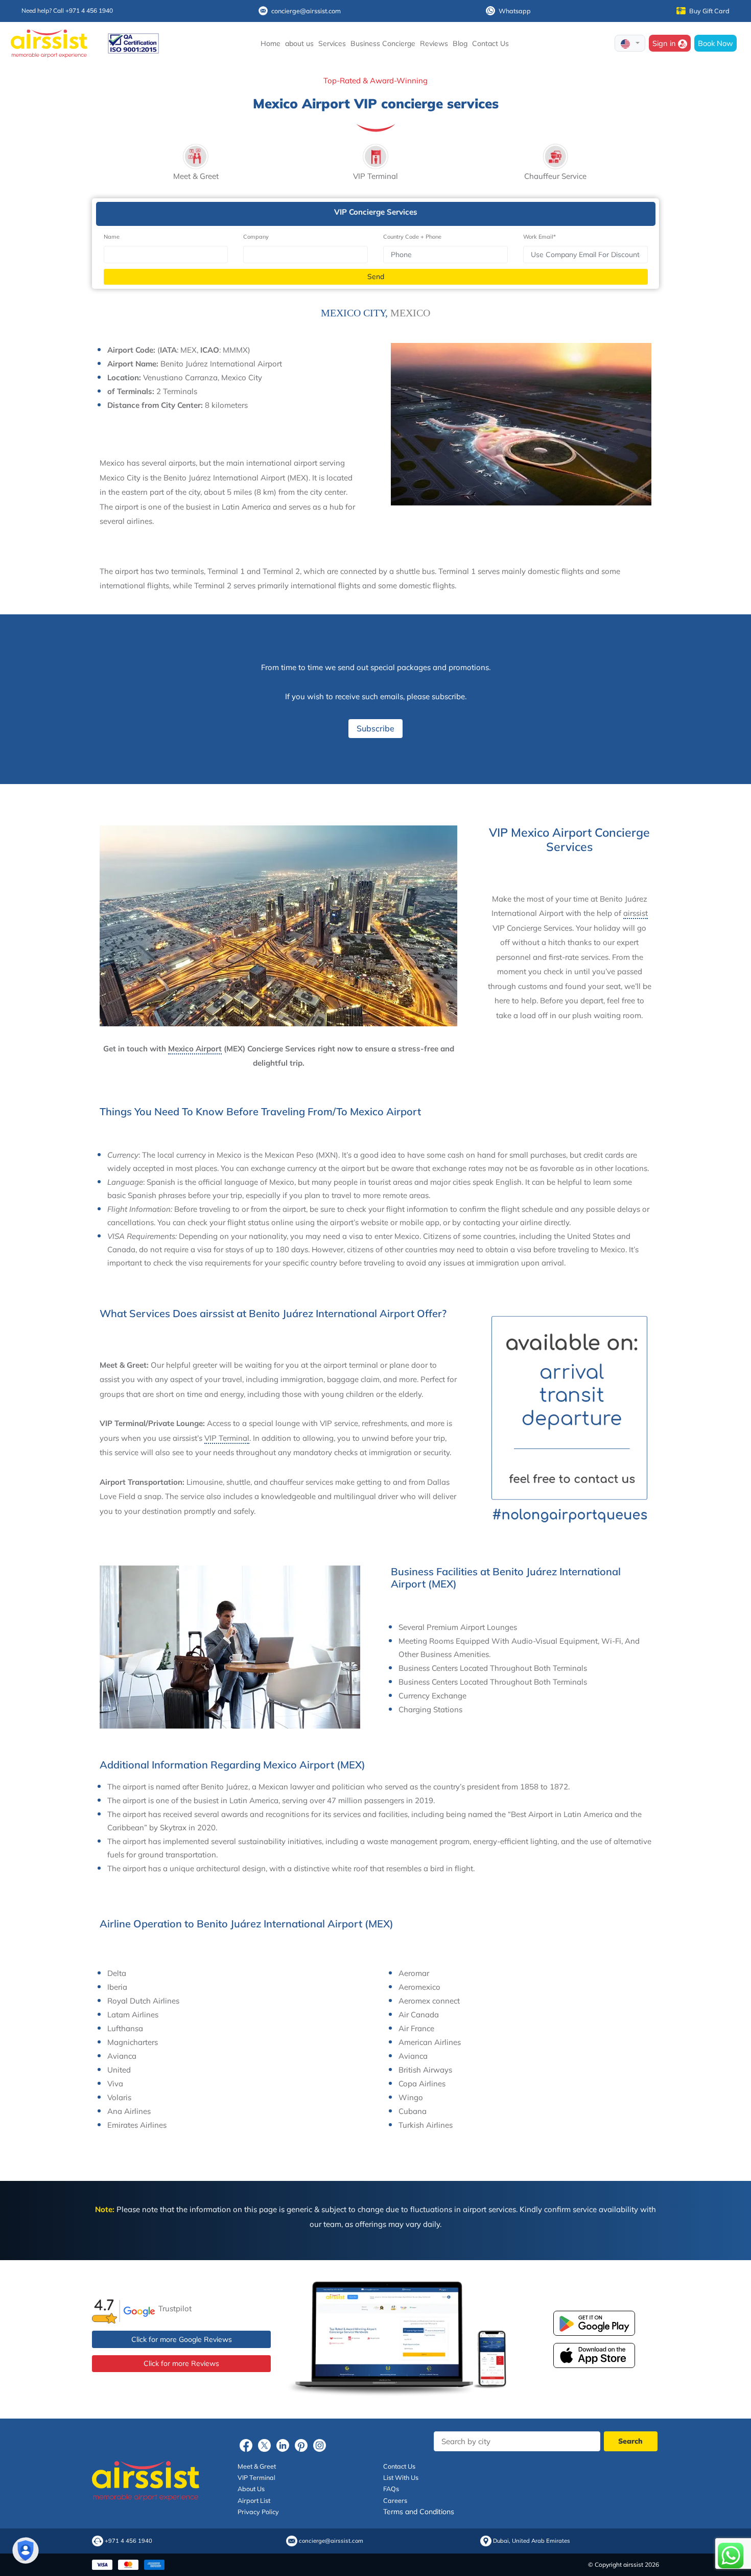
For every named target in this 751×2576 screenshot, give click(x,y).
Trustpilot (175, 2308)
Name (112, 237)
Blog (460, 43)
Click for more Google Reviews (182, 2339)
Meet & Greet (257, 2466)
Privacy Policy (258, 2512)
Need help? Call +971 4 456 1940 (67, 10)
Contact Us (490, 43)
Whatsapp (515, 11)
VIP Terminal (227, 1438)
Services (332, 43)
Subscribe (375, 728)
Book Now (715, 43)
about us (299, 43)
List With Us (401, 2477)
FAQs (391, 2489)
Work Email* (539, 237)
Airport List (254, 2500)
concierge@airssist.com (306, 11)
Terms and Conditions (419, 2512)
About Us (251, 2489)
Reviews (434, 43)
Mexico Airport (195, 1049)
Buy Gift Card (709, 11)
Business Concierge (383, 43)
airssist (636, 913)
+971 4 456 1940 (128, 2541)
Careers (395, 2500)
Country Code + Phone (412, 237)
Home (271, 43)
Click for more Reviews (181, 2363)
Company (256, 237)
